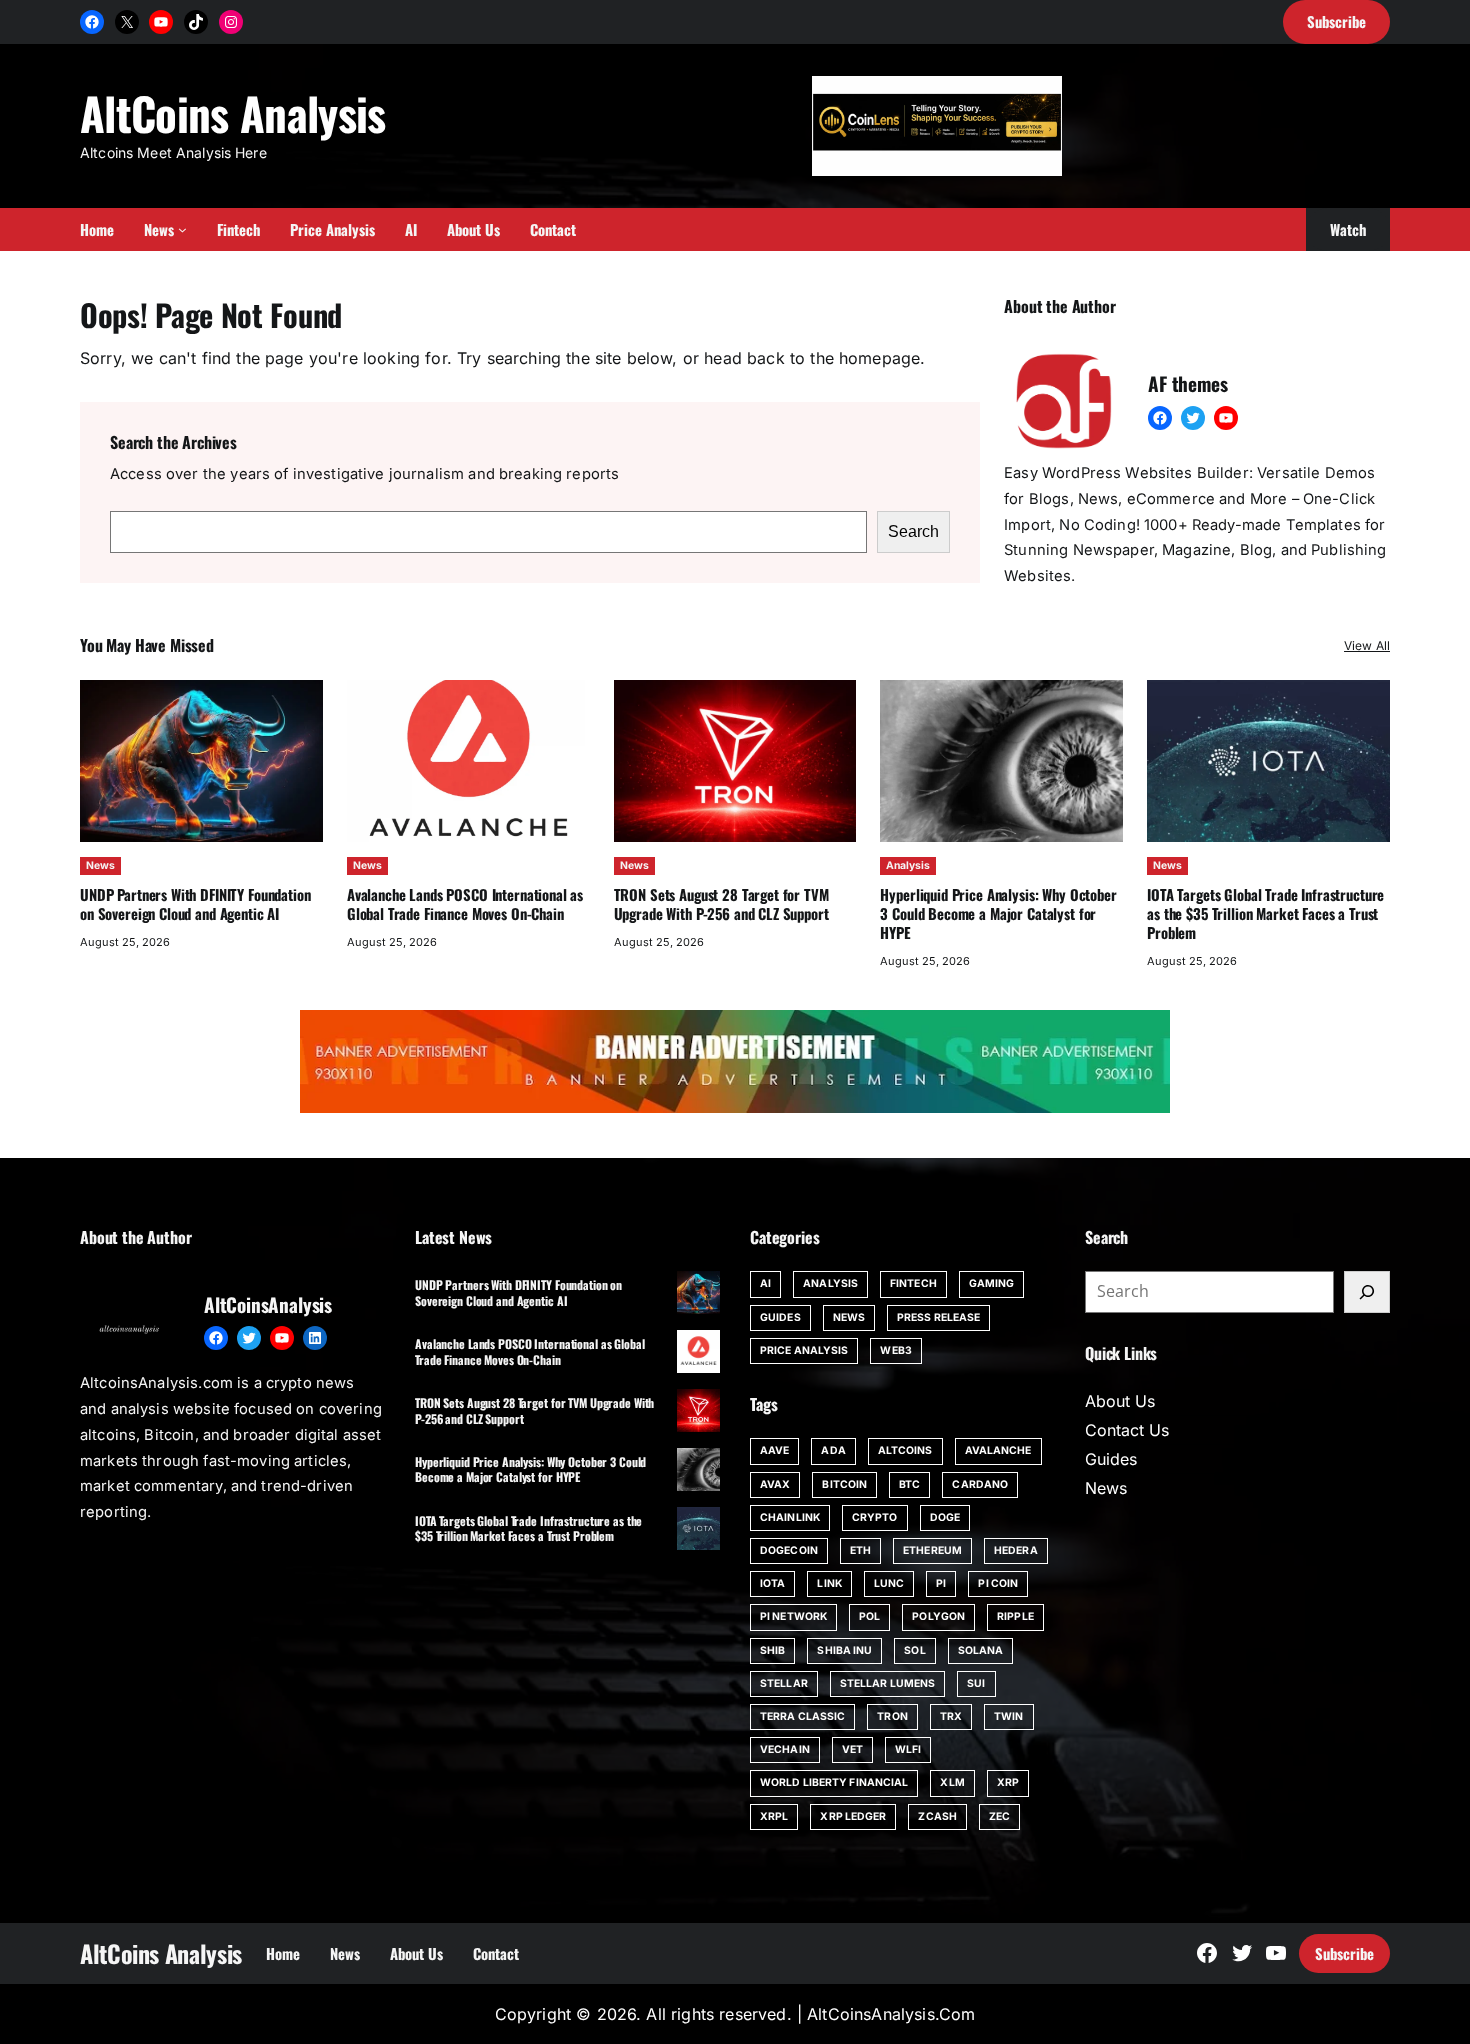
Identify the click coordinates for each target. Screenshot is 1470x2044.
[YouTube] (161, 22)
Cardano (980, 1484)
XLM (952, 1782)
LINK (829, 1583)
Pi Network (793, 1616)
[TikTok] (196, 22)
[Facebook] (92, 22)
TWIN (1008, 1716)
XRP (1008, 1782)
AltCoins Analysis (233, 112)
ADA (833, 1450)
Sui (976, 1683)
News (100, 865)
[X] (127, 22)
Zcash (937, 1816)
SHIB (772, 1650)
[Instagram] (231, 22)
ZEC (999, 1816)
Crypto (875, 1517)
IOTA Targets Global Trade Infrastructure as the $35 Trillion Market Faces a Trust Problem (1265, 913)
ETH (860, 1550)
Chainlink (790, 1517)
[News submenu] (182, 229)
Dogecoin (789, 1550)
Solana (981, 1650)
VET (852, 1749)
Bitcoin (844, 1484)
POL (869, 1616)
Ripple (1015, 1616)
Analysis (908, 865)
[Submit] (1367, 1292)
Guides (780, 1317)
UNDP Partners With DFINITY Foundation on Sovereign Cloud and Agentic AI (195, 903)
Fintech (913, 1283)
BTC (909, 1484)
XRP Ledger (853, 1816)
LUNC (889, 1583)
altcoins (905, 1450)
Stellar (784, 1683)
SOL (914, 1650)
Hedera (1016, 1550)
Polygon (938, 1616)
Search (913, 531)
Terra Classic (802, 1716)
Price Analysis (804, 1350)
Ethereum (932, 1550)
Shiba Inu (844, 1650)
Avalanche (998, 1450)
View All (1367, 645)
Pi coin (998, 1583)
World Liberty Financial (834, 1782)
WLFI (908, 1749)
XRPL (774, 1816)
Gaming (992, 1283)
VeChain (785, 1749)
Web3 (895, 1350)
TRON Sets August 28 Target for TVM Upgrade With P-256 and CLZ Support (721, 903)
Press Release (938, 1317)
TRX (951, 1716)
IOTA (772, 1583)
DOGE (945, 1517)
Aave (774, 1450)
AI (765, 1283)
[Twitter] (1193, 418)
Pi (941, 1583)
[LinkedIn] (315, 1338)
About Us (1120, 1401)
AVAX (775, 1484)
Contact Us (1127, 1430)
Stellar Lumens (887, 1683)
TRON (892, 1716)
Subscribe (1344, 1953)
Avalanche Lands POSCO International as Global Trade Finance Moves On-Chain (465, 903)
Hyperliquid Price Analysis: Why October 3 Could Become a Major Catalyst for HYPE (998, 913)
